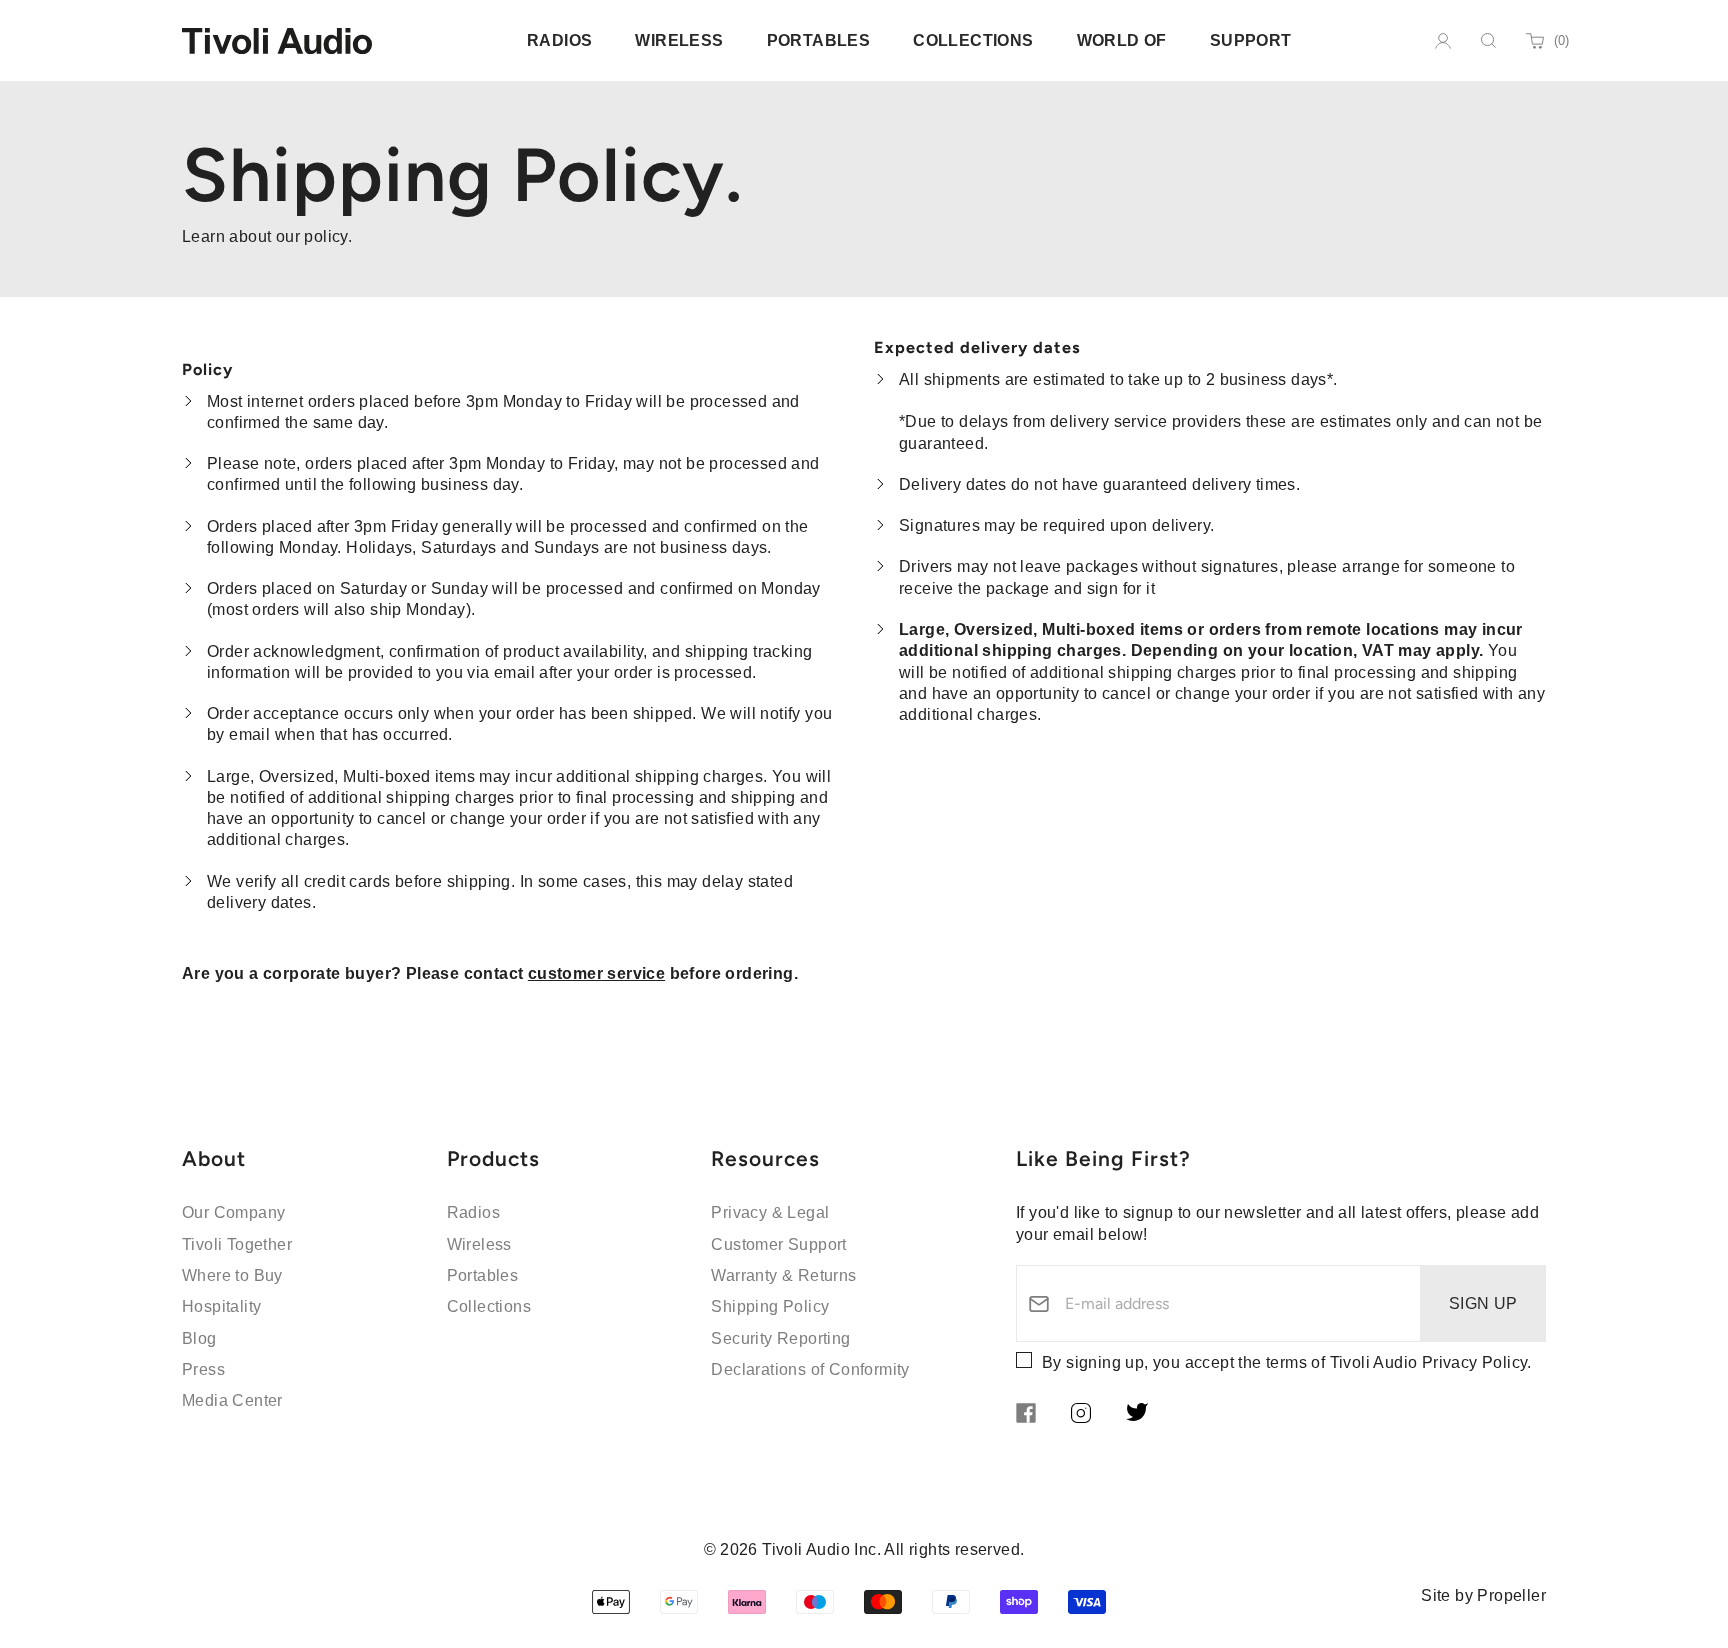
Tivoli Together (237, 1244)
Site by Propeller (1483, 1595)
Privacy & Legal (770, 1212)
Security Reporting (780, 1338)
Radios (473, 1212)
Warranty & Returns (783, 1275)
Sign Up (1483, 1303)
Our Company (233, 1212)
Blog (199, 1338)
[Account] (1443, 41)
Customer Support (778, 1244)
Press (203, 1369)
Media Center (232, 1400)
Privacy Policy (1475, 1362)
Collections (489, 1306)
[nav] (559, 40)
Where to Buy (232, 1275)
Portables (483, 1275)
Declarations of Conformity (810, 1369)
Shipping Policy (770, 1306)
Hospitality (221, 1306)
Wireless (479, 1244)
